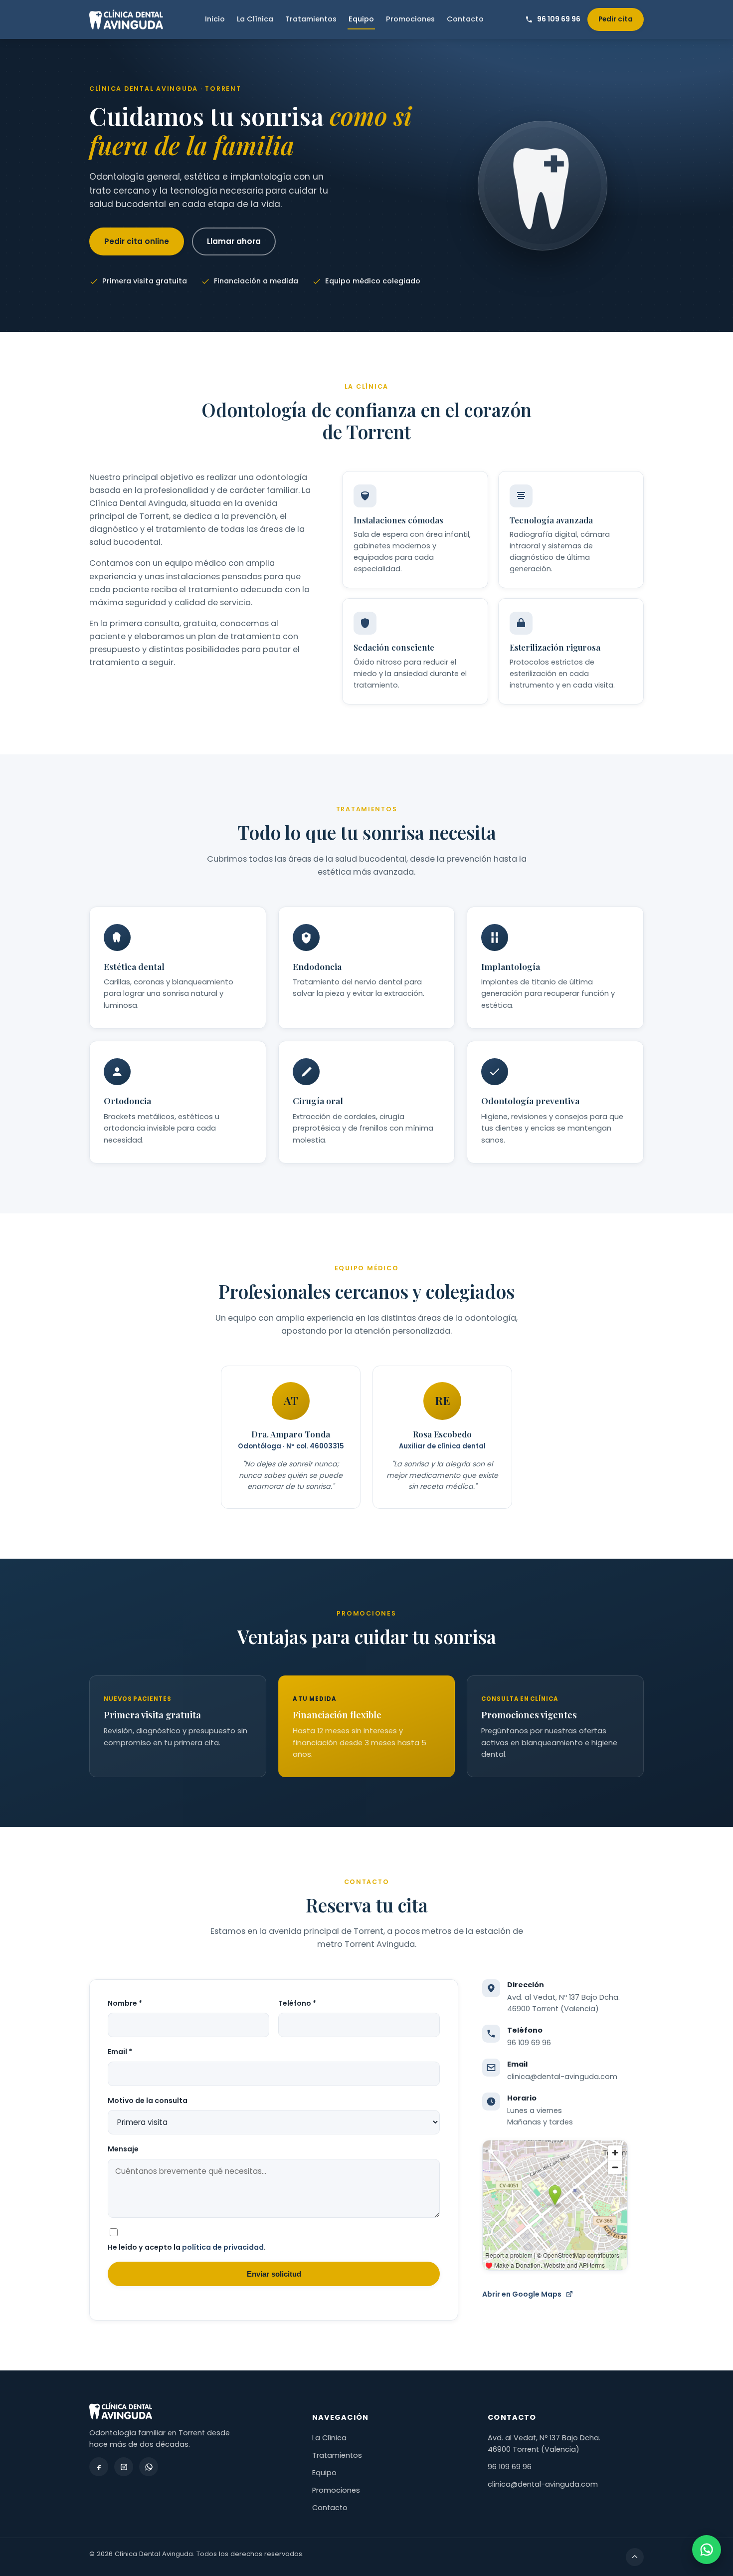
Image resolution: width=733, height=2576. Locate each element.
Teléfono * (297, 2003)
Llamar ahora (234, 241)
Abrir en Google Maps (522, 2294)
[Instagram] (124, 2467)
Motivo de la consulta (148, 2101)
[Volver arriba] (635, 2557)
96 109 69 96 (529, 2043)
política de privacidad (223, 2247)
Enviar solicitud (274, 2274)
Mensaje (123, 2149)
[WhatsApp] (149, 2467)
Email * (120, 2052)
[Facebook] (99, 2467)
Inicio (215, 19)
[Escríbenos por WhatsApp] (707, 2550)
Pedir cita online (137, 241)
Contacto (465, 19)
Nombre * (125, 2003)
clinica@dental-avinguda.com (562, 2077)
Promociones (410, 19)
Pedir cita (616, 19)
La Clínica (255, 19)
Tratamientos (311, 19)
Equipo (361, 19)
